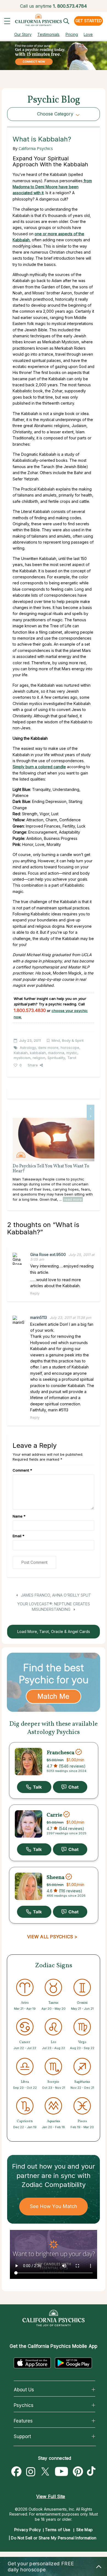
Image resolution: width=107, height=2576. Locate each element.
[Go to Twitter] (45, 2472)
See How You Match (54, 2206)
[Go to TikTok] (92, 2472)
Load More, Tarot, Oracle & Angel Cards (54, 1631)
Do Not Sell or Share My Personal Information (54, 2538)
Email (19, 1536)
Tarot (72, 1058)
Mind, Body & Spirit (68, 1040)
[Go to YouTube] (62, 2472)
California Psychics (36, 148)
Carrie (54, 1815)
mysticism (22, 1058)
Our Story (23, 34)
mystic (72, 1053)
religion (39, 1058)
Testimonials (48, 34)
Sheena (56, 1877)
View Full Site (51, 2496)
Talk (34, 1787)
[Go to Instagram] (31, 2472)
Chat (70, 1787)
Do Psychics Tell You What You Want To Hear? (51, 1169)
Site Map (85, 2530)
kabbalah (38, 1053)
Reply (35, 1293)
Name (19, 1516)
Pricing (72, 34)
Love (88, 34)
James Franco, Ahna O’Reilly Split (55, 1595)
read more (73, 1199)
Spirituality (56, 1058)
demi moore (48, 1048)
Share (33, 1065)
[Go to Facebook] (16, 2472)
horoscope (70, 1048)
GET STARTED (89, 21)
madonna (56, 1053)
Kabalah (21, 1053)
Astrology (28, 1048)
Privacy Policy (28, 2530)
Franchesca (60, 1753)
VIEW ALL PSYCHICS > (52, 1937)
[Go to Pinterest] (78, 2472)
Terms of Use (58, 2530)
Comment (22, 1470)
